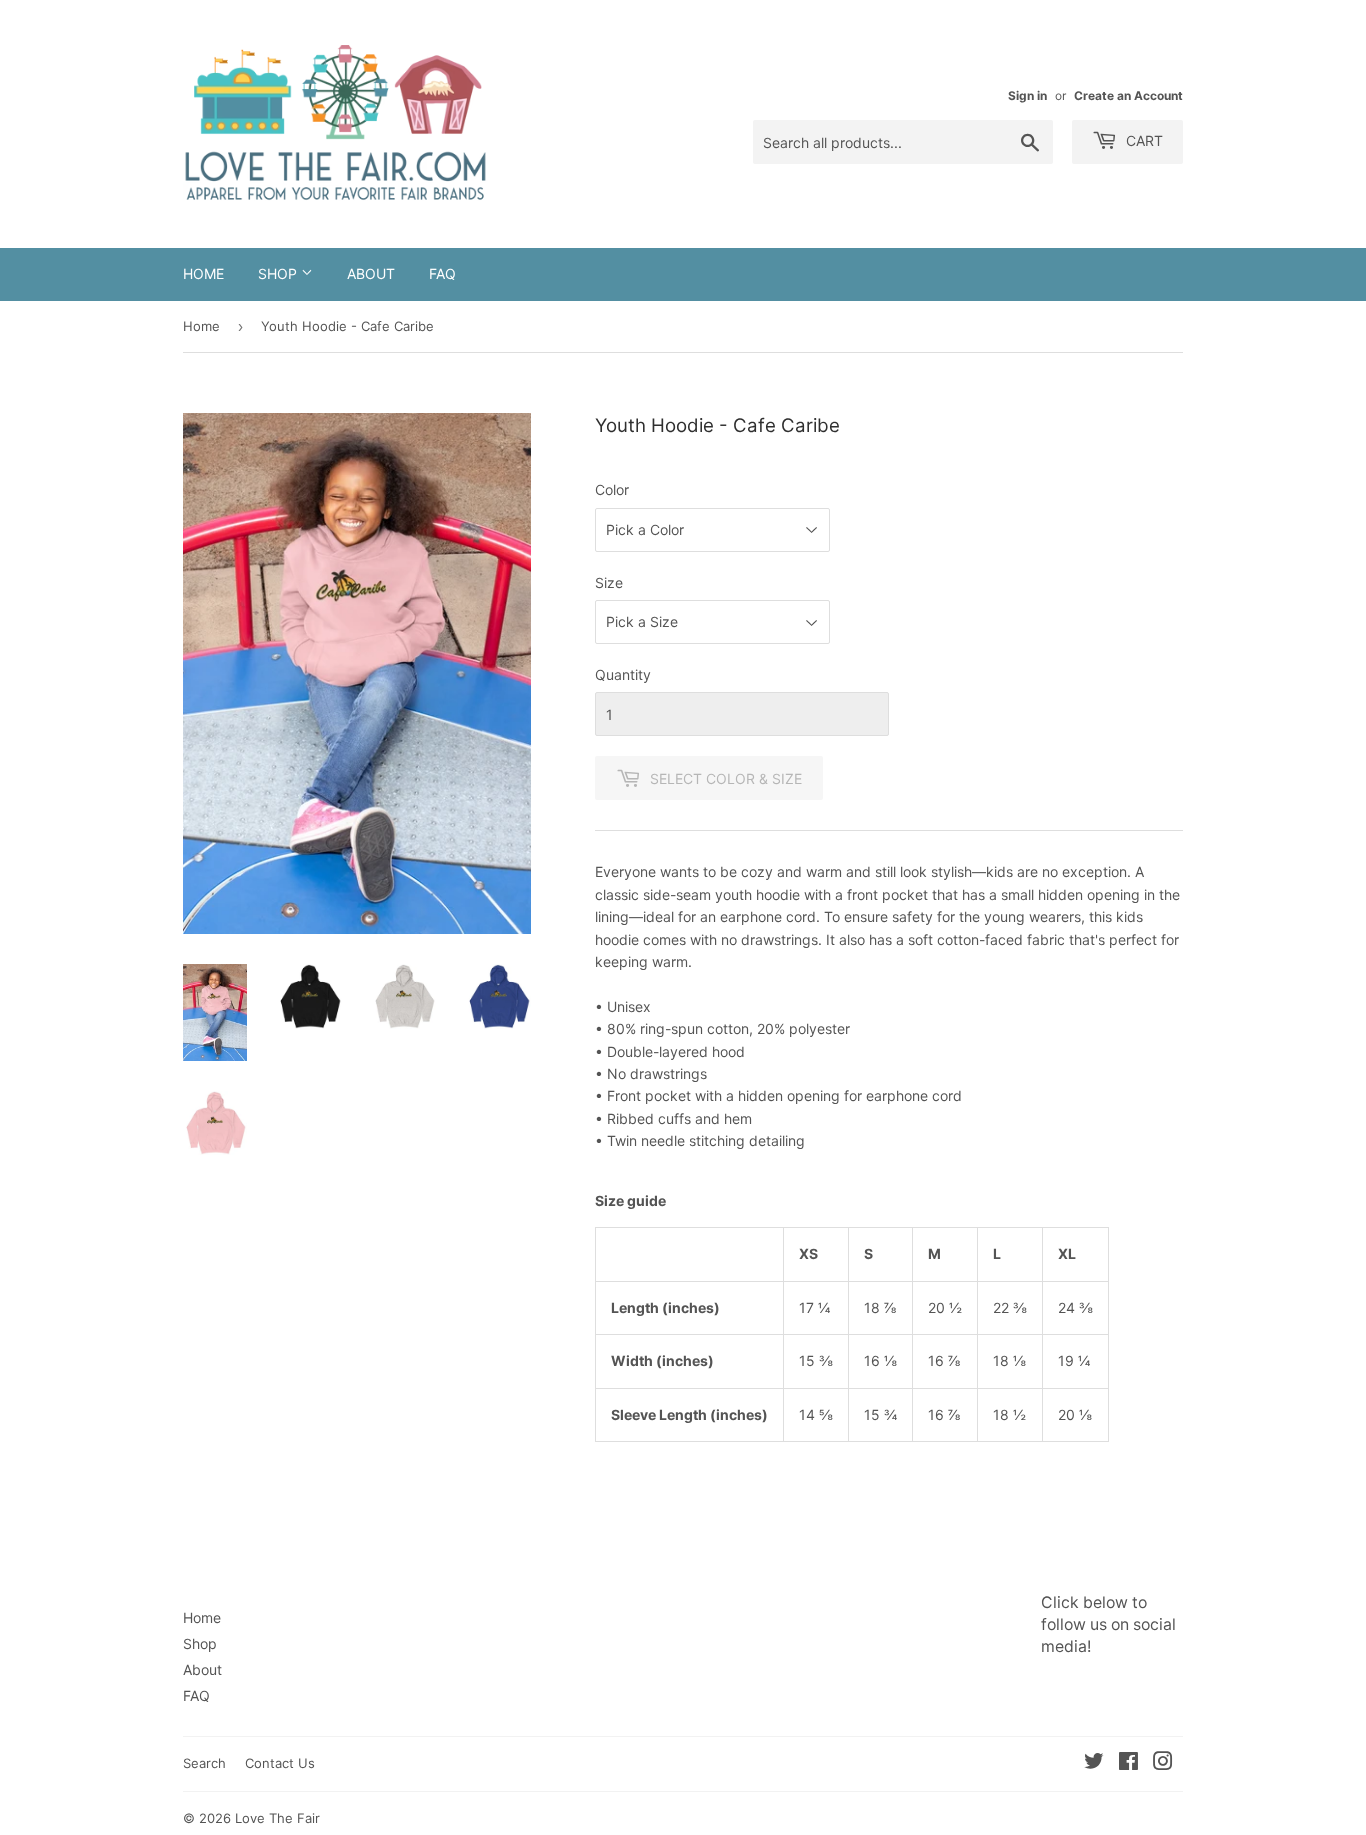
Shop (279, 273)
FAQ (442, 273)
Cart (1142, 140)
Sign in (1027, 95)
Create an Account (1128, 95)
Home (203, 273)
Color (612, 489)
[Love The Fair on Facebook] (1128, 1763)
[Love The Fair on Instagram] (1163, 1763)
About (371, 273)
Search (204, 1763)
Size (609, 582)
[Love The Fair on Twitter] (1094, 1763)
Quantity (623, 674)
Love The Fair (277, 1818)
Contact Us (280, 1763)
